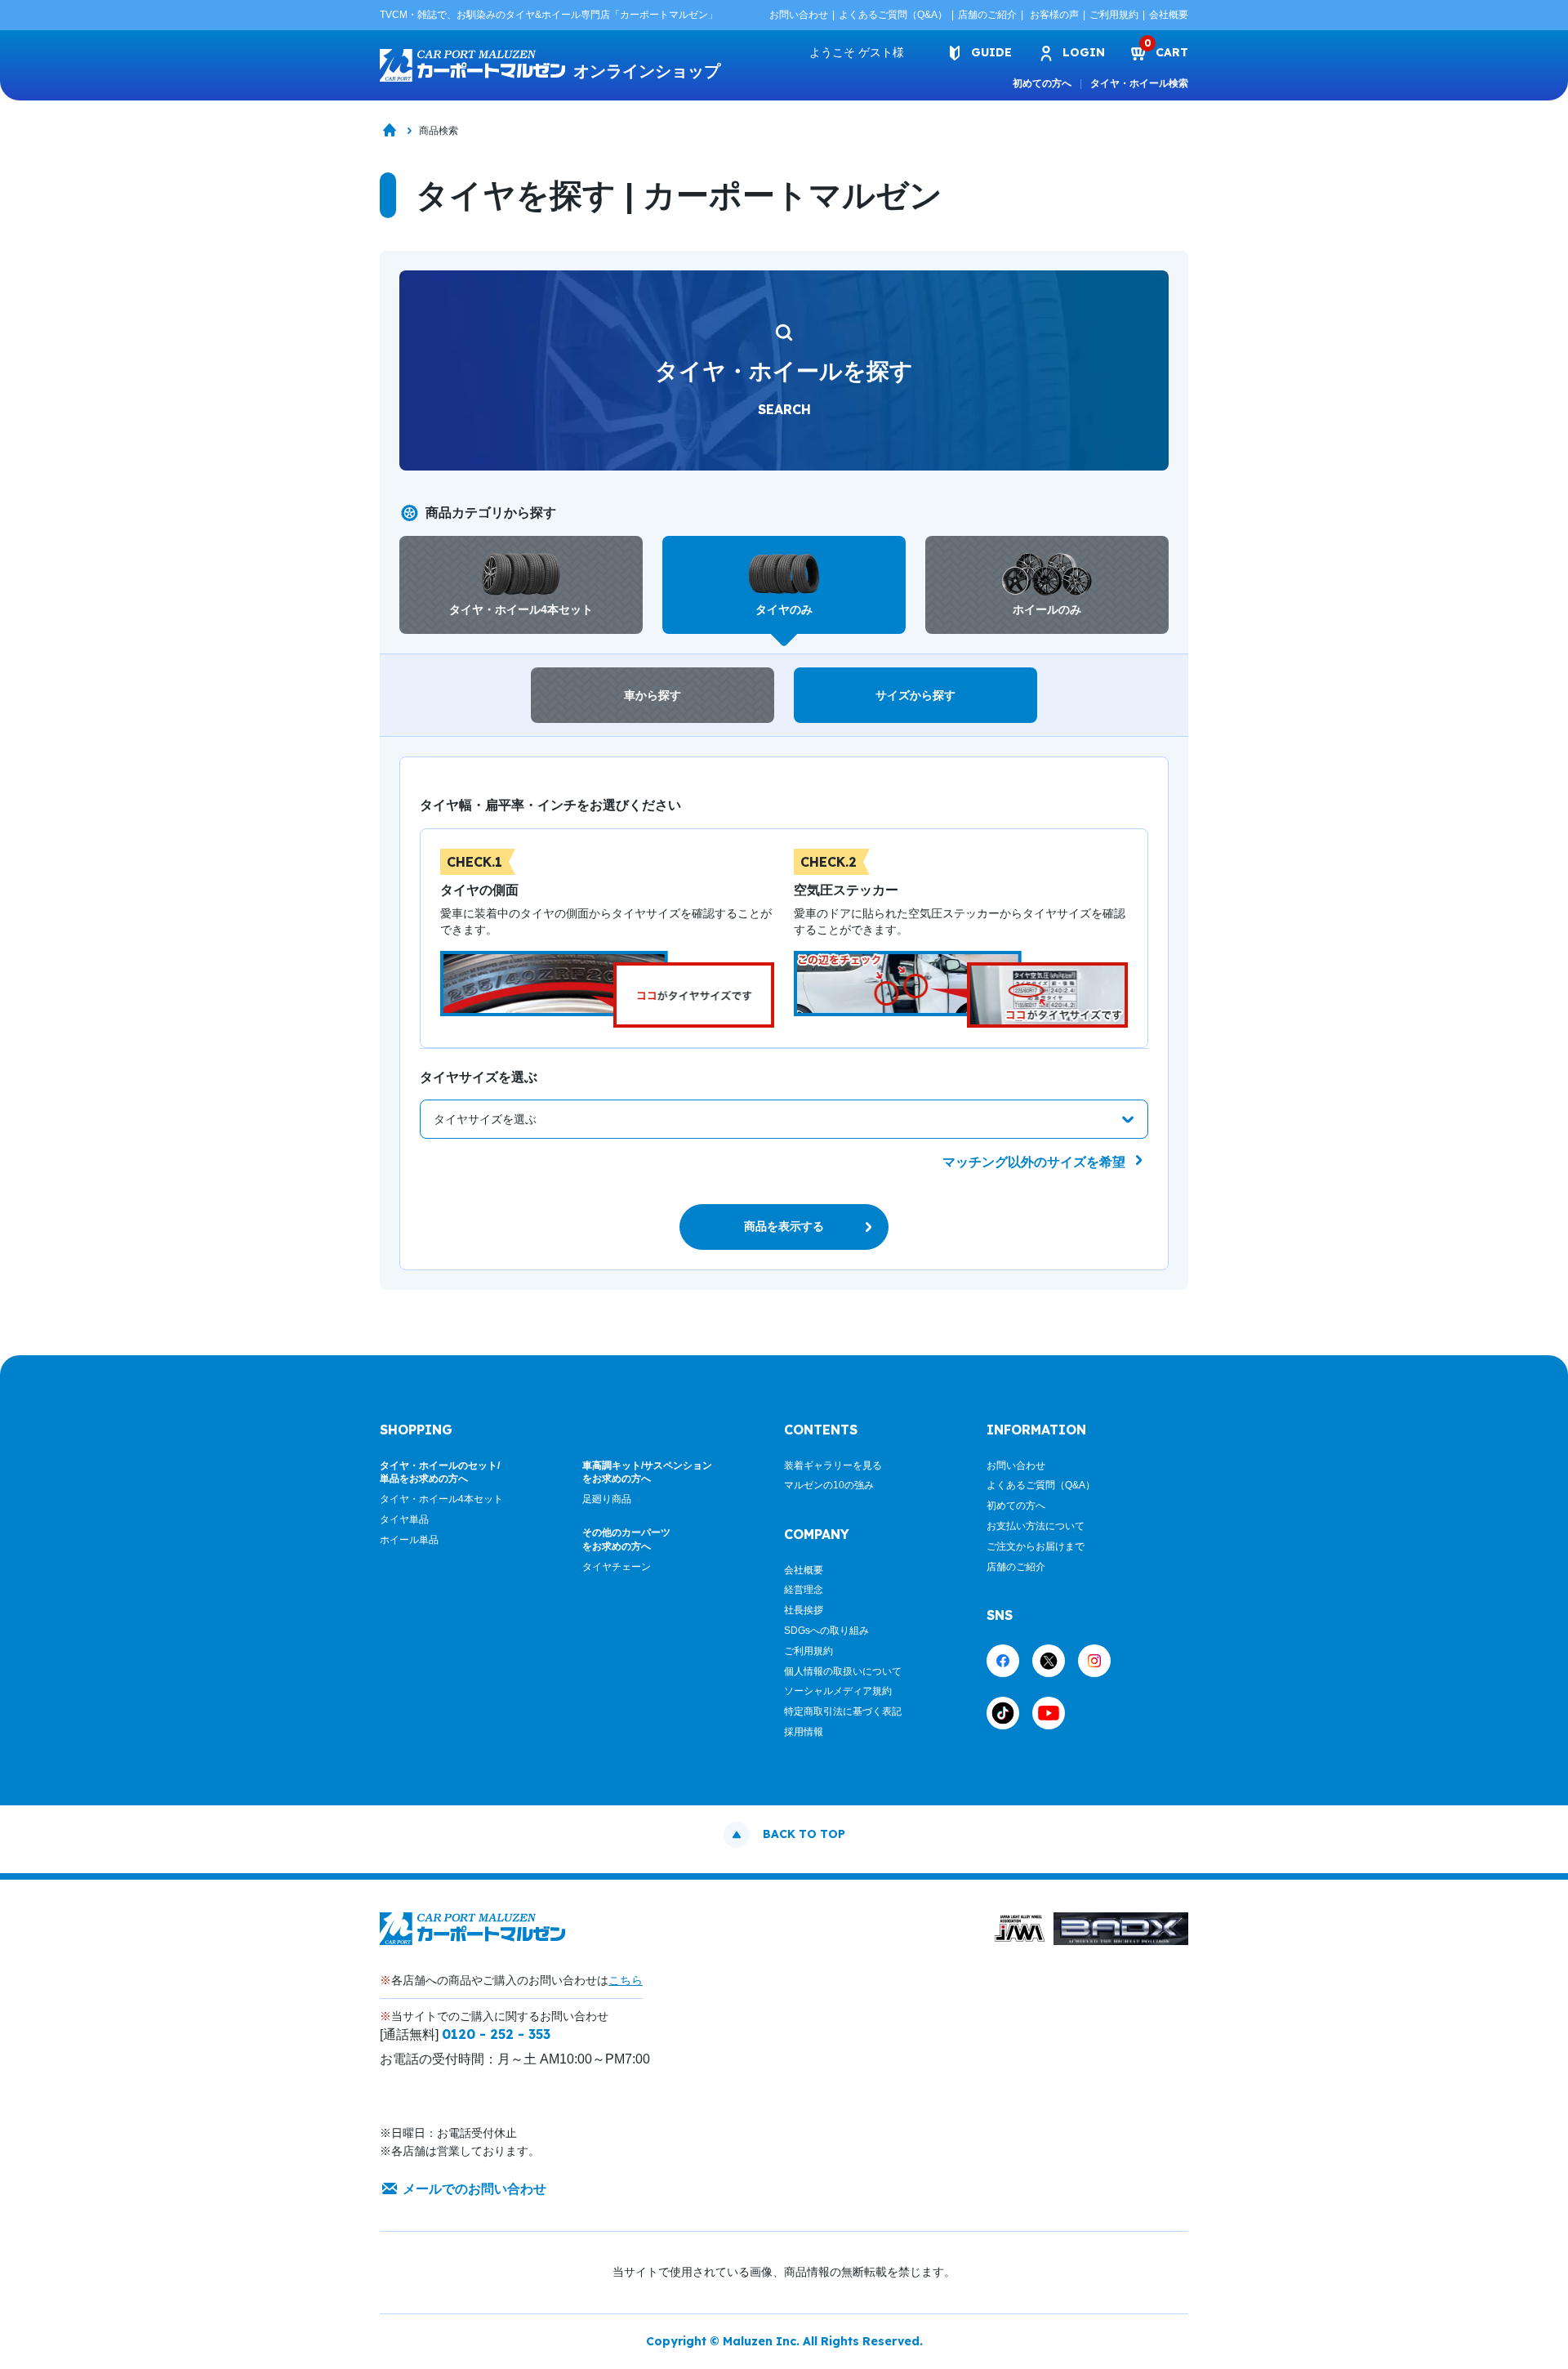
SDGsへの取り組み (826, 1631)
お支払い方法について (1036, 1526)
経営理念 (804, 1590)
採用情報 (804, 1732)
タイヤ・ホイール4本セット (441, 1499)
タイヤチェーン (617, 1567)
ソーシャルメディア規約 (838, 1691)
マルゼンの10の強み (829, 1485)
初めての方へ (1042, 83)
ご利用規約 (1114, 15)
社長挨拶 (804, 1610)
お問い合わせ (799, 15)
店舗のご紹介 (987, 15)
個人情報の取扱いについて (843, 1671)
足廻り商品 (607, 1499)
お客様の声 (1054, 15)
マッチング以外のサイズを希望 (1036, 1162)
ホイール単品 (409, 1540)
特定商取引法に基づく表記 (843, 1711)
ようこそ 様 (857, 52)
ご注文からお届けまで (1036, 1546)
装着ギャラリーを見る (833, 1466)
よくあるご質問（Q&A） (893, 15)
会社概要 (1169, 15)
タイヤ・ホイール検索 (1139, 83)
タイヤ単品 (404, 1519)
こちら (626, 1980)
